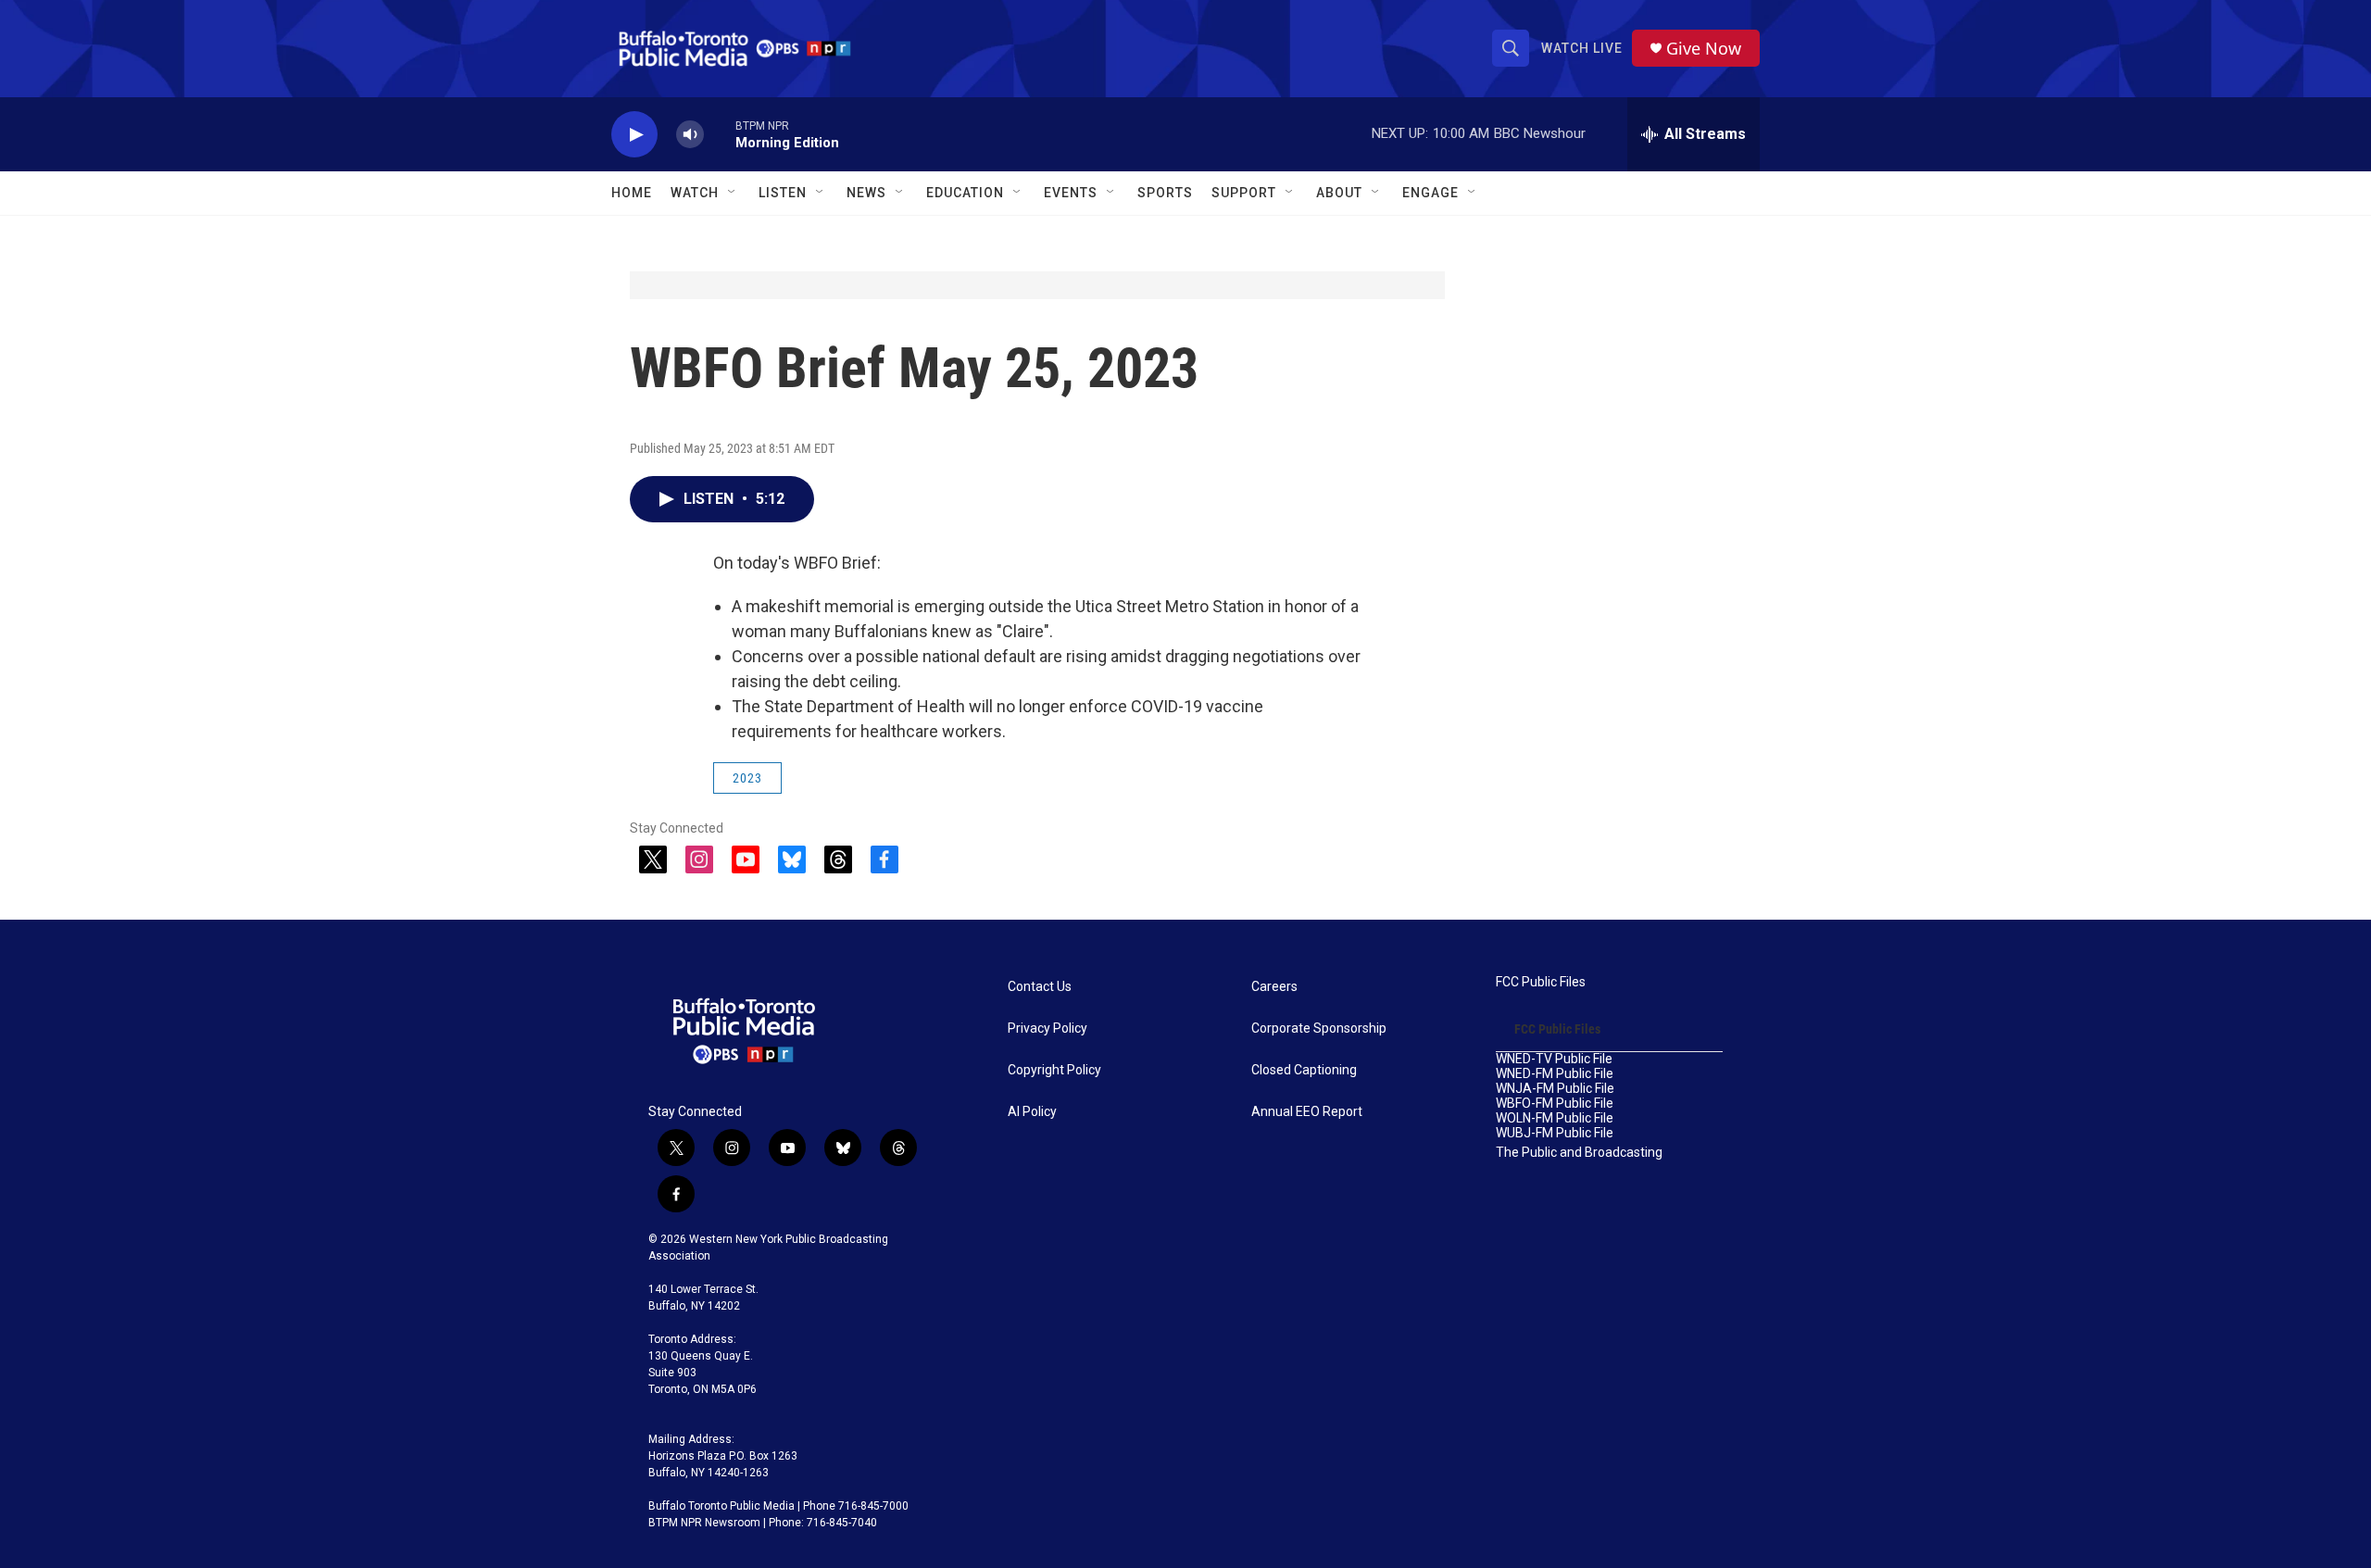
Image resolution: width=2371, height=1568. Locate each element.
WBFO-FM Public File (1555, 1104)
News (866, 193)
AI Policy (1032, 1112)
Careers (1274, 987)
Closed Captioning (1304, 1070)
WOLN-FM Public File (1555, 1118)
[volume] (690, 135)
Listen (783, 193)
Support (1244, 193)
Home (632, 193)
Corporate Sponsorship (1319, 1029)
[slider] (720, 134)
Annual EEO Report (1307, 1112)
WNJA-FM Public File (1555, 1089)
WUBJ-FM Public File (1555, 1133)
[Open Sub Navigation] (733, 193)
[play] (634, 135)
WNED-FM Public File (1555, 1074)
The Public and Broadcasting (1579, 1153)
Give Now (1704, 49)
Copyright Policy (1054, 1070)
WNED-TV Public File (1554, 1059)
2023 (747, 778)
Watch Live (1582, 48)
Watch (695, 193)
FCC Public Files (1541, 982)
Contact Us (1040, 987)
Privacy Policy (1048, 1029)
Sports (1165, 193)
